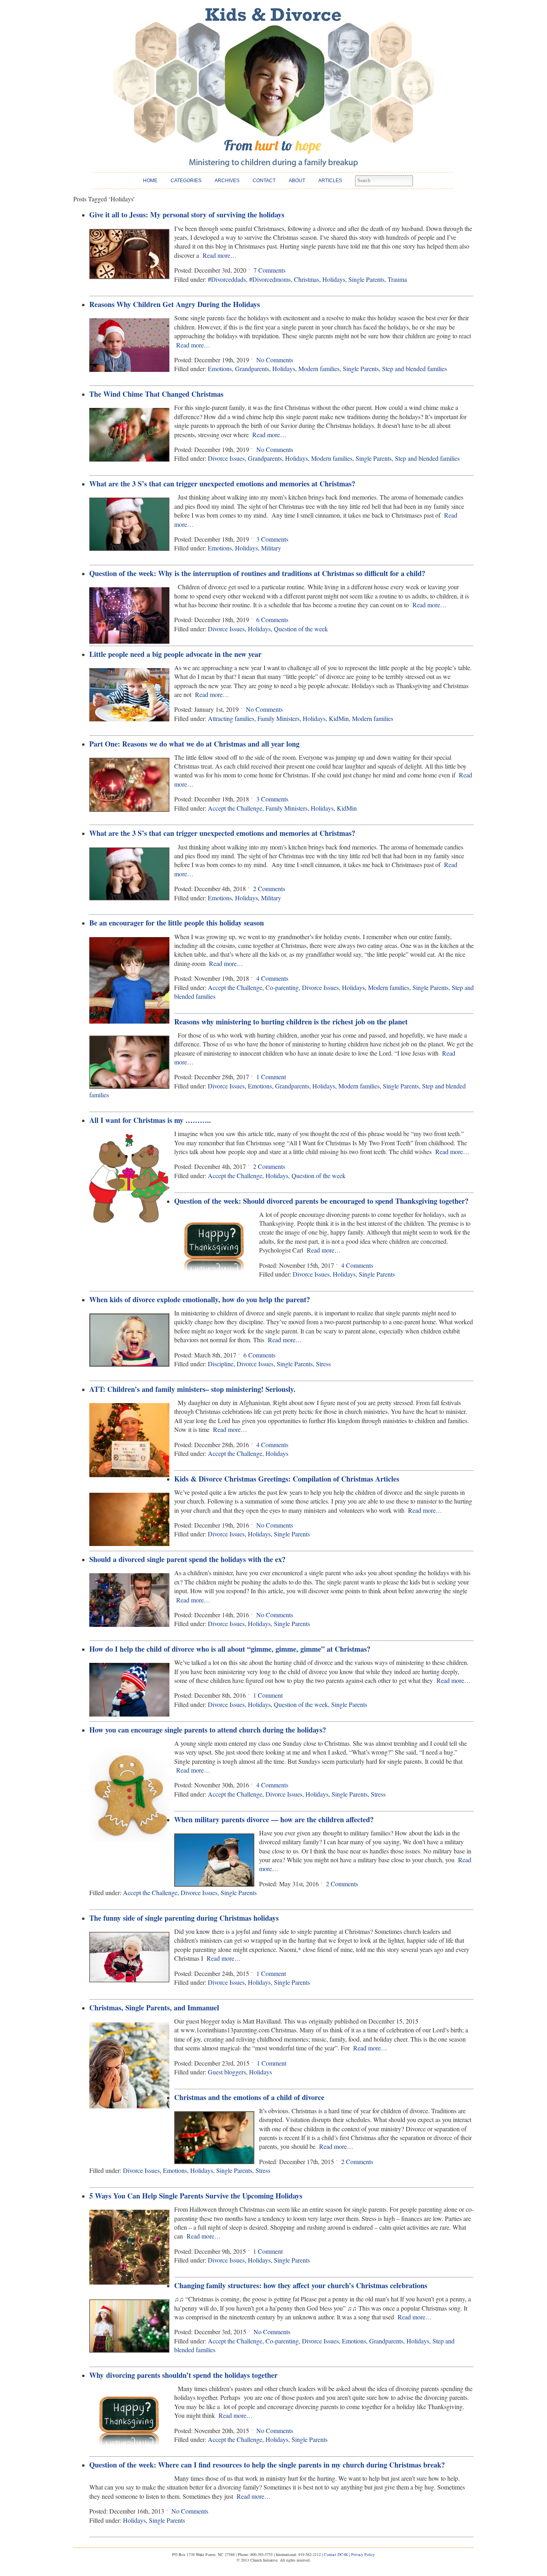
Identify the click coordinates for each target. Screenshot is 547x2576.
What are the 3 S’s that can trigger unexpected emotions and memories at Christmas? (222, 484)
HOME (150, 181)
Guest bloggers (227, 2072)
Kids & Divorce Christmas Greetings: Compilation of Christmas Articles (287, 1479)
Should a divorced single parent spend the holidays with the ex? (187, 1559)
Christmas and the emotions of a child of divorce (249, 2097)
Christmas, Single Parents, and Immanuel (154, 2008)
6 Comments (272, 619)
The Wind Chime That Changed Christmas (156, 394)
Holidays (334, 279)
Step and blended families (414, 368)
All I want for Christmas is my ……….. (150, 1120)
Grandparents (252, 368)
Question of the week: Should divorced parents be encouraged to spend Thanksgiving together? (321, 1201)
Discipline (221, 1364)
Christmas (307, 279)
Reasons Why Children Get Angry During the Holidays (175, 304)
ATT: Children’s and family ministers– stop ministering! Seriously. (192, 1389)
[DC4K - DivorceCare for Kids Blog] (273, 87)
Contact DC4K (336, 2554)
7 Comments (269, 270)
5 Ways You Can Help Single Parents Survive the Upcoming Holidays (196, 2196)
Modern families (319, 368)
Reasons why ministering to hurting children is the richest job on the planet (291, 1022)
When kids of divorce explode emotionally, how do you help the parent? (200, 1299)
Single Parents (366, 279)
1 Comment (271, 1077)
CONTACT (264, 181)
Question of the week (301, 629)
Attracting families (231, 718)
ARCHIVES (227, 181)
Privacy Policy (363, 2554)
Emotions (220, 368)
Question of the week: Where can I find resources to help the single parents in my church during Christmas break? (267, 2465)
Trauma (397, 279)
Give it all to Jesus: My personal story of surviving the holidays (187, 215)
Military (271, 548)
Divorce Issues (226, 458)
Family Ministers (279, 718)
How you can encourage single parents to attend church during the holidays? (208, 1730)
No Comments (275, 360)
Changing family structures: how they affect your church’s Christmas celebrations (301, 2285)
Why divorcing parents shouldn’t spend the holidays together (183, 2375)
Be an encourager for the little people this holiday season (177, 923)
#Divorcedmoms (270, 279)
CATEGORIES (186, 181)
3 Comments (272, 539)
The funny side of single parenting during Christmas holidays (184, 1918)
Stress (323, 1364)
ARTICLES (330, 181)
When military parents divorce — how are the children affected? (274, 1819)
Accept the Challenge (235, 808)
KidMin (339, 718)
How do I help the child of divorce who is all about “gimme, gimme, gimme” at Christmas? (230, 1649)
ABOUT (297, 181)
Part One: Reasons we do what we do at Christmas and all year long (194, 744)
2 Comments (269, 888)
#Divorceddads (227, 279)
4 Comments (272, 978)
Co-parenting (282, 987)
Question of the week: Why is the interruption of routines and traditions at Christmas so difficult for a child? (257, 573)
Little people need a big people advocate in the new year (175, 654)
